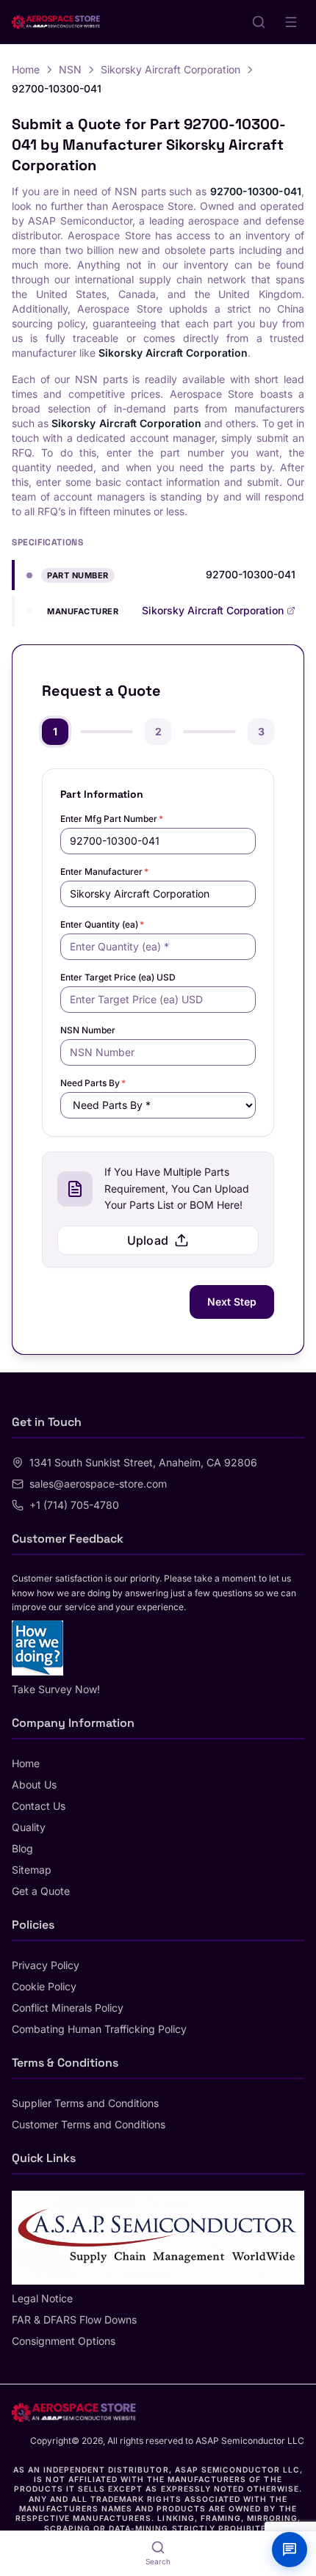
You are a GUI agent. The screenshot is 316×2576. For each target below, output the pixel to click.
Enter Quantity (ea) (102, 924)
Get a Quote (41, 1891)
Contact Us (39, 1806)
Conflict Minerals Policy (68, 2008)
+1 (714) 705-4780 (74, 1505)
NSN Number (88, 1030)
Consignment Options (64, 2341)
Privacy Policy (46, 1965)
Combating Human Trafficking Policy (99, 2029)
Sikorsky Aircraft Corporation (170, 69)
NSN (70, 69)
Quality (29, 1827)
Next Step (232, 1302)
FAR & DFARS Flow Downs (74, 2320)
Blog (22, 1848)
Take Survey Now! (56, 1689)
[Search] (259, 22)
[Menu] (291, 22)
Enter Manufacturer (104, 872)
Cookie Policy (44, 1986)
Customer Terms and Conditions (89, 2124)
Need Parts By (93, 1083)
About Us (34, 1784)
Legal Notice (42, 2298)
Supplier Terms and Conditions (85, 2103)
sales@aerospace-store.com (98, 1484)
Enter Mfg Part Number (112, 819)
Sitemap (32, 1870)
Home (26, 69)
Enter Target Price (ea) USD (118, 977)
